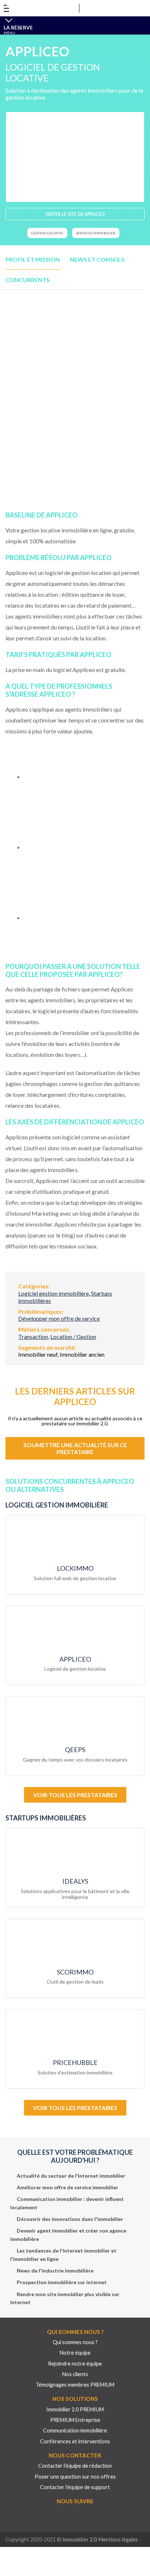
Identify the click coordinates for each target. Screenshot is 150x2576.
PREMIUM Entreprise (75, 2420)
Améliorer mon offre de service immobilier (68, 2187)
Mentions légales (118, 2539)
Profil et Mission (33, 259)
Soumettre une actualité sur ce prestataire (75, 1448)
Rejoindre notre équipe (75, 2364)
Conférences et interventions (75, 2441)
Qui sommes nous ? (75, 2342)
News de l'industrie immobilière (55, 2271)
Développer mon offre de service (59, 1318)
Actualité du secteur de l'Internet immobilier (71, 2176)
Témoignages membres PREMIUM (75, 2385)
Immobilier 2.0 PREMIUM (75, 2409)
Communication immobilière (75, 2430)
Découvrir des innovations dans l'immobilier (70, 2219)
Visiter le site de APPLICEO (75, 214)
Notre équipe (75, 2353)
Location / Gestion (73, 1337)
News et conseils (97, 259)
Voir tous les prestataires (75, 1795)
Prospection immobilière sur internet (62, 2282)
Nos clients (75, 2374)
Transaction (33, 1337)
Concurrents (27, 280)
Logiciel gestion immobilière (54, 1293)
